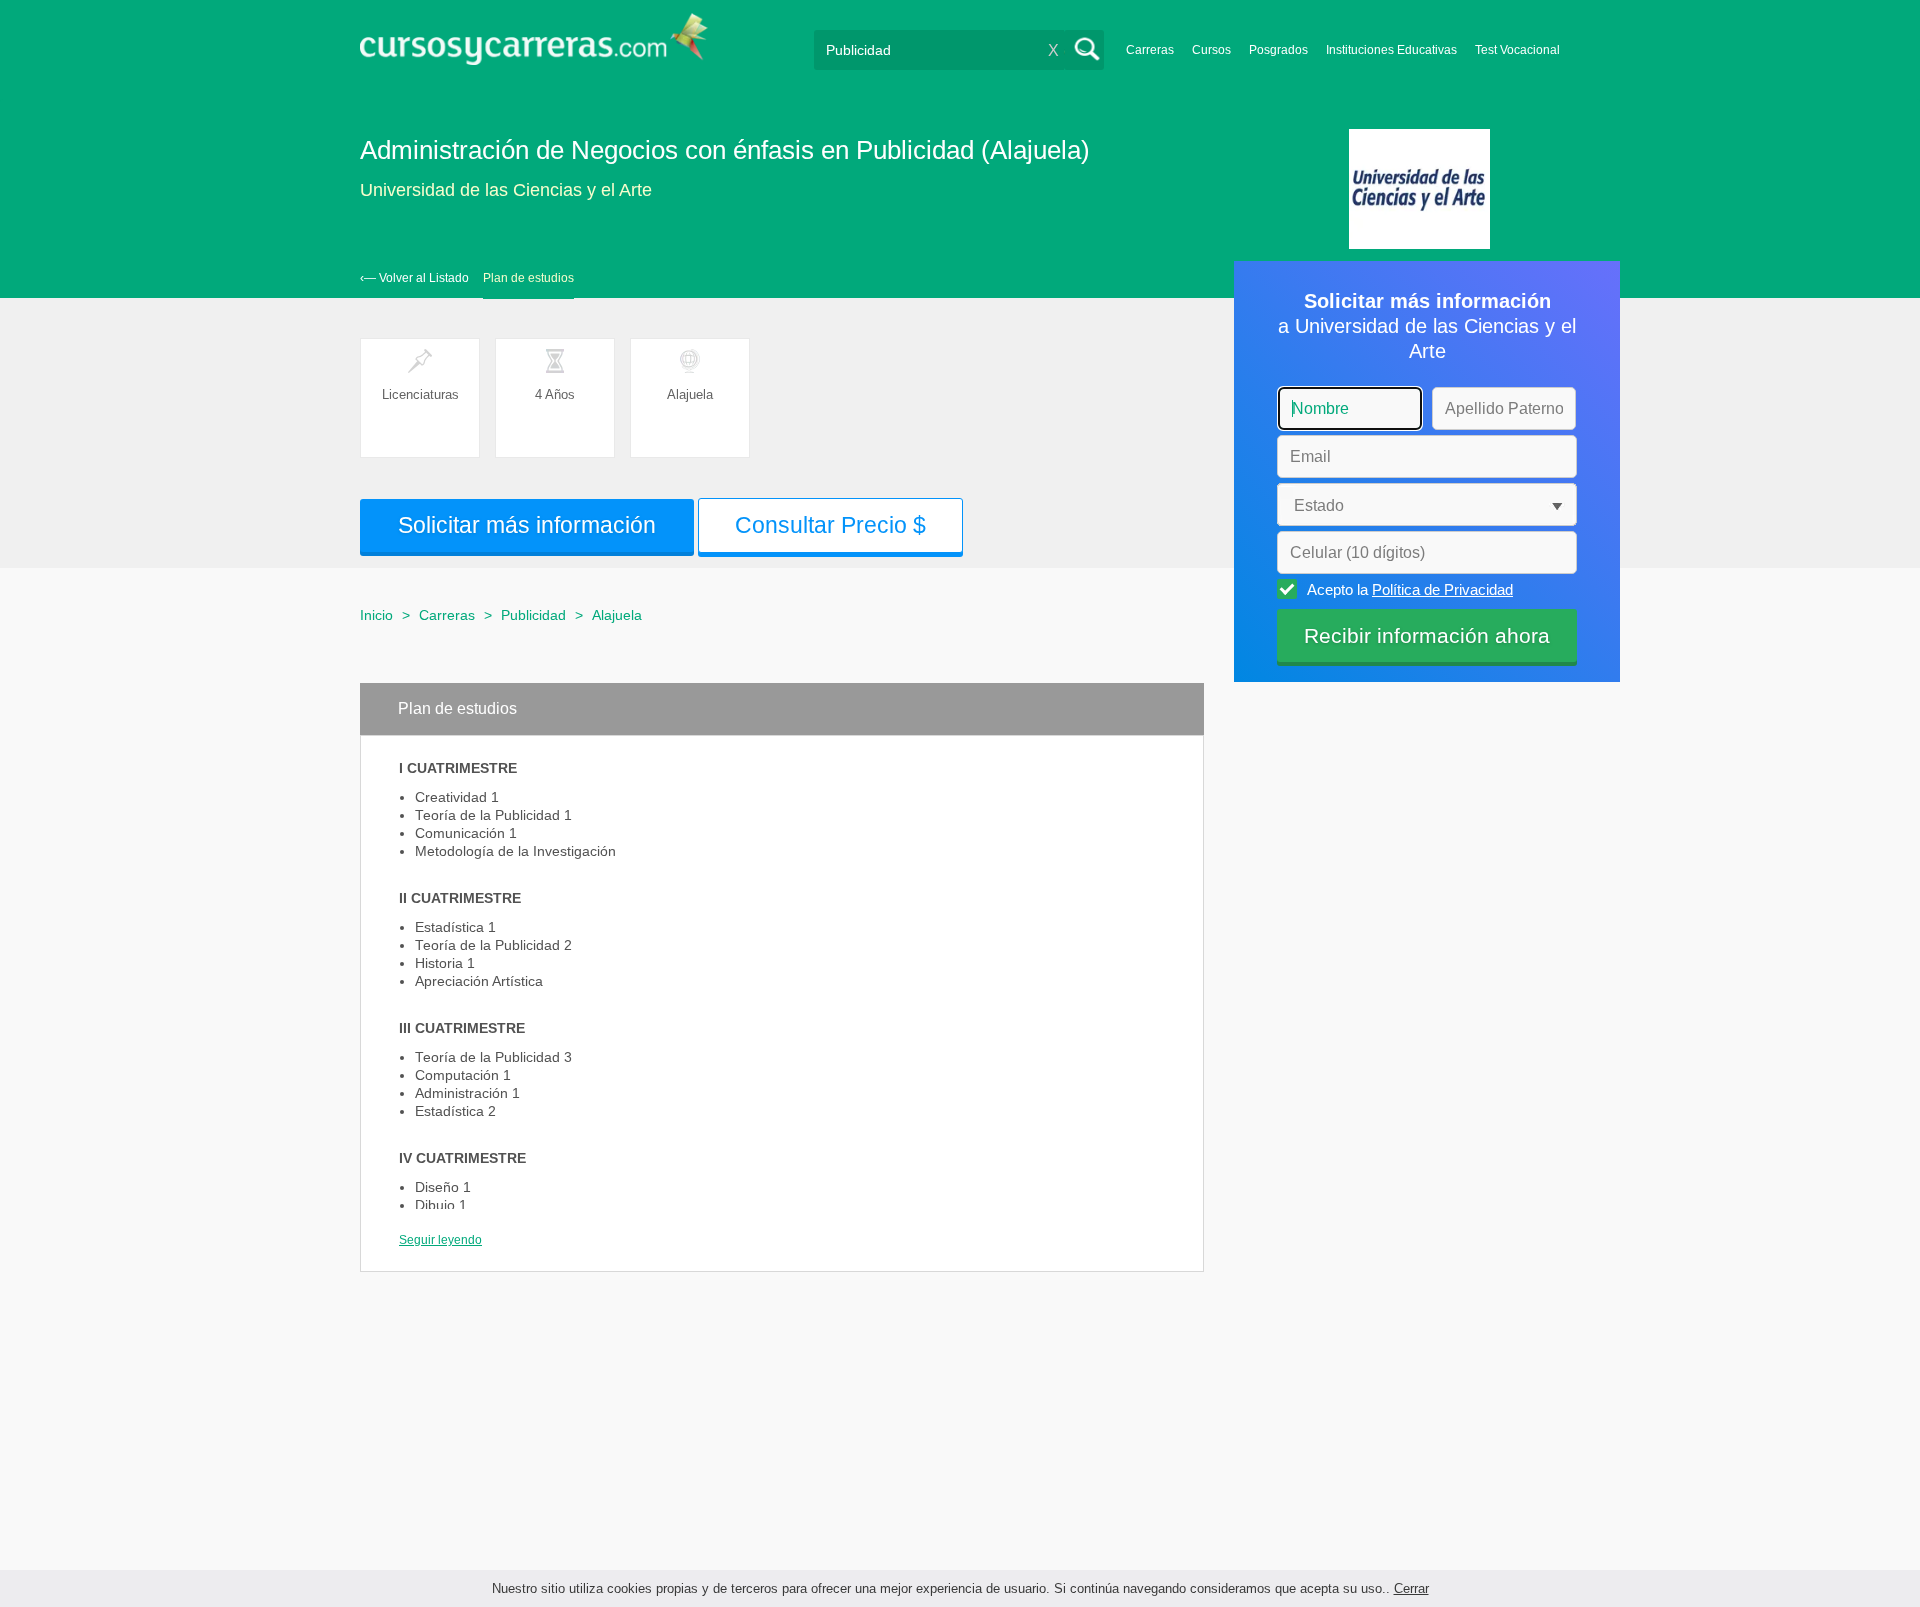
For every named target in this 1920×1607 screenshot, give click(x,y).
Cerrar (1411, 1588)
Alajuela (617, 615)
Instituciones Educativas (1391, 50)
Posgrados (1278, 50)
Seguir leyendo (440, 1240)
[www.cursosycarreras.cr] (534, 45)
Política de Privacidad (1442, 589)
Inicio (376, 615)
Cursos (1211, 50)
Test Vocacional (1517, 50)
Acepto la (1410, 589)
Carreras (1150, 50)
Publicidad (533, 615)
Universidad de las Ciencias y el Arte (506, 190)
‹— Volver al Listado (414, 278)
